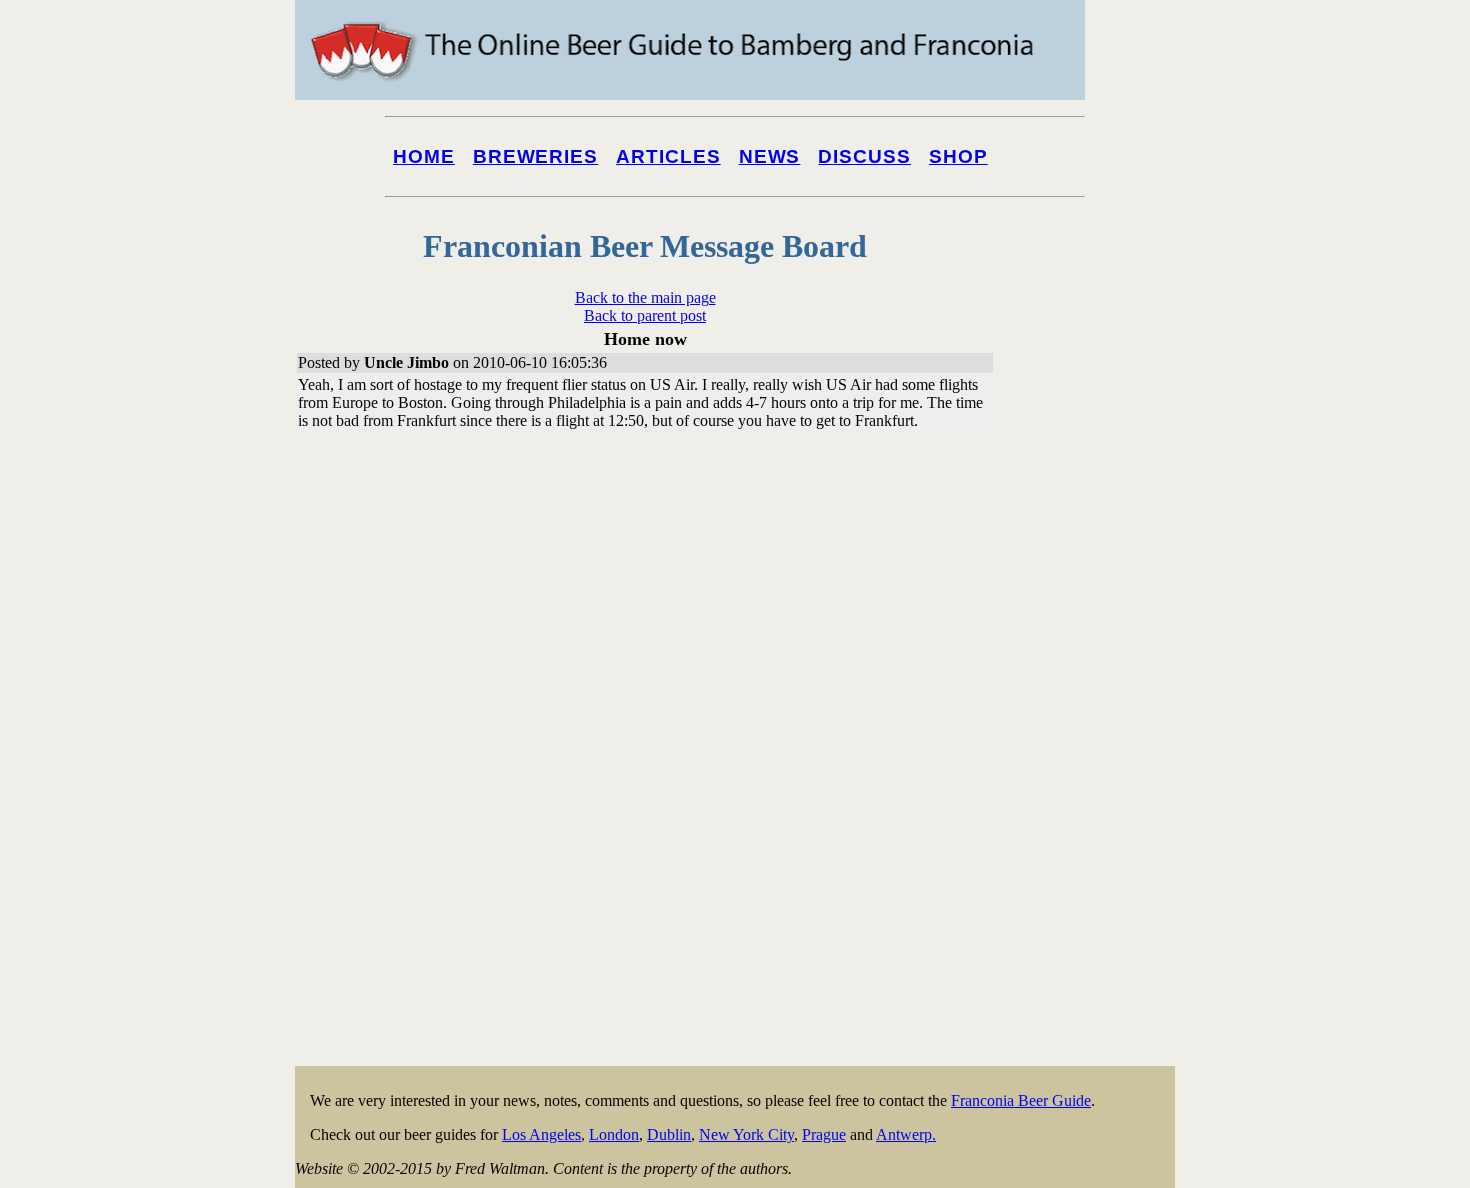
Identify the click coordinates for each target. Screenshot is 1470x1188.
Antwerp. (906, 1134)
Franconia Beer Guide (1021, 1100)
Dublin (669, 1134)
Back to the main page (645, 297)
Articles (668, 156)
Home (424, 156)
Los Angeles (541, 1134)
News (770, 156)
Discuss (864, 156)
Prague (824, 1134)
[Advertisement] (1095, 762)
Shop (958, 156)
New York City (746, 1134)
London (614, 1134)
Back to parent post (645, 315)
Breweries (535, 156)
